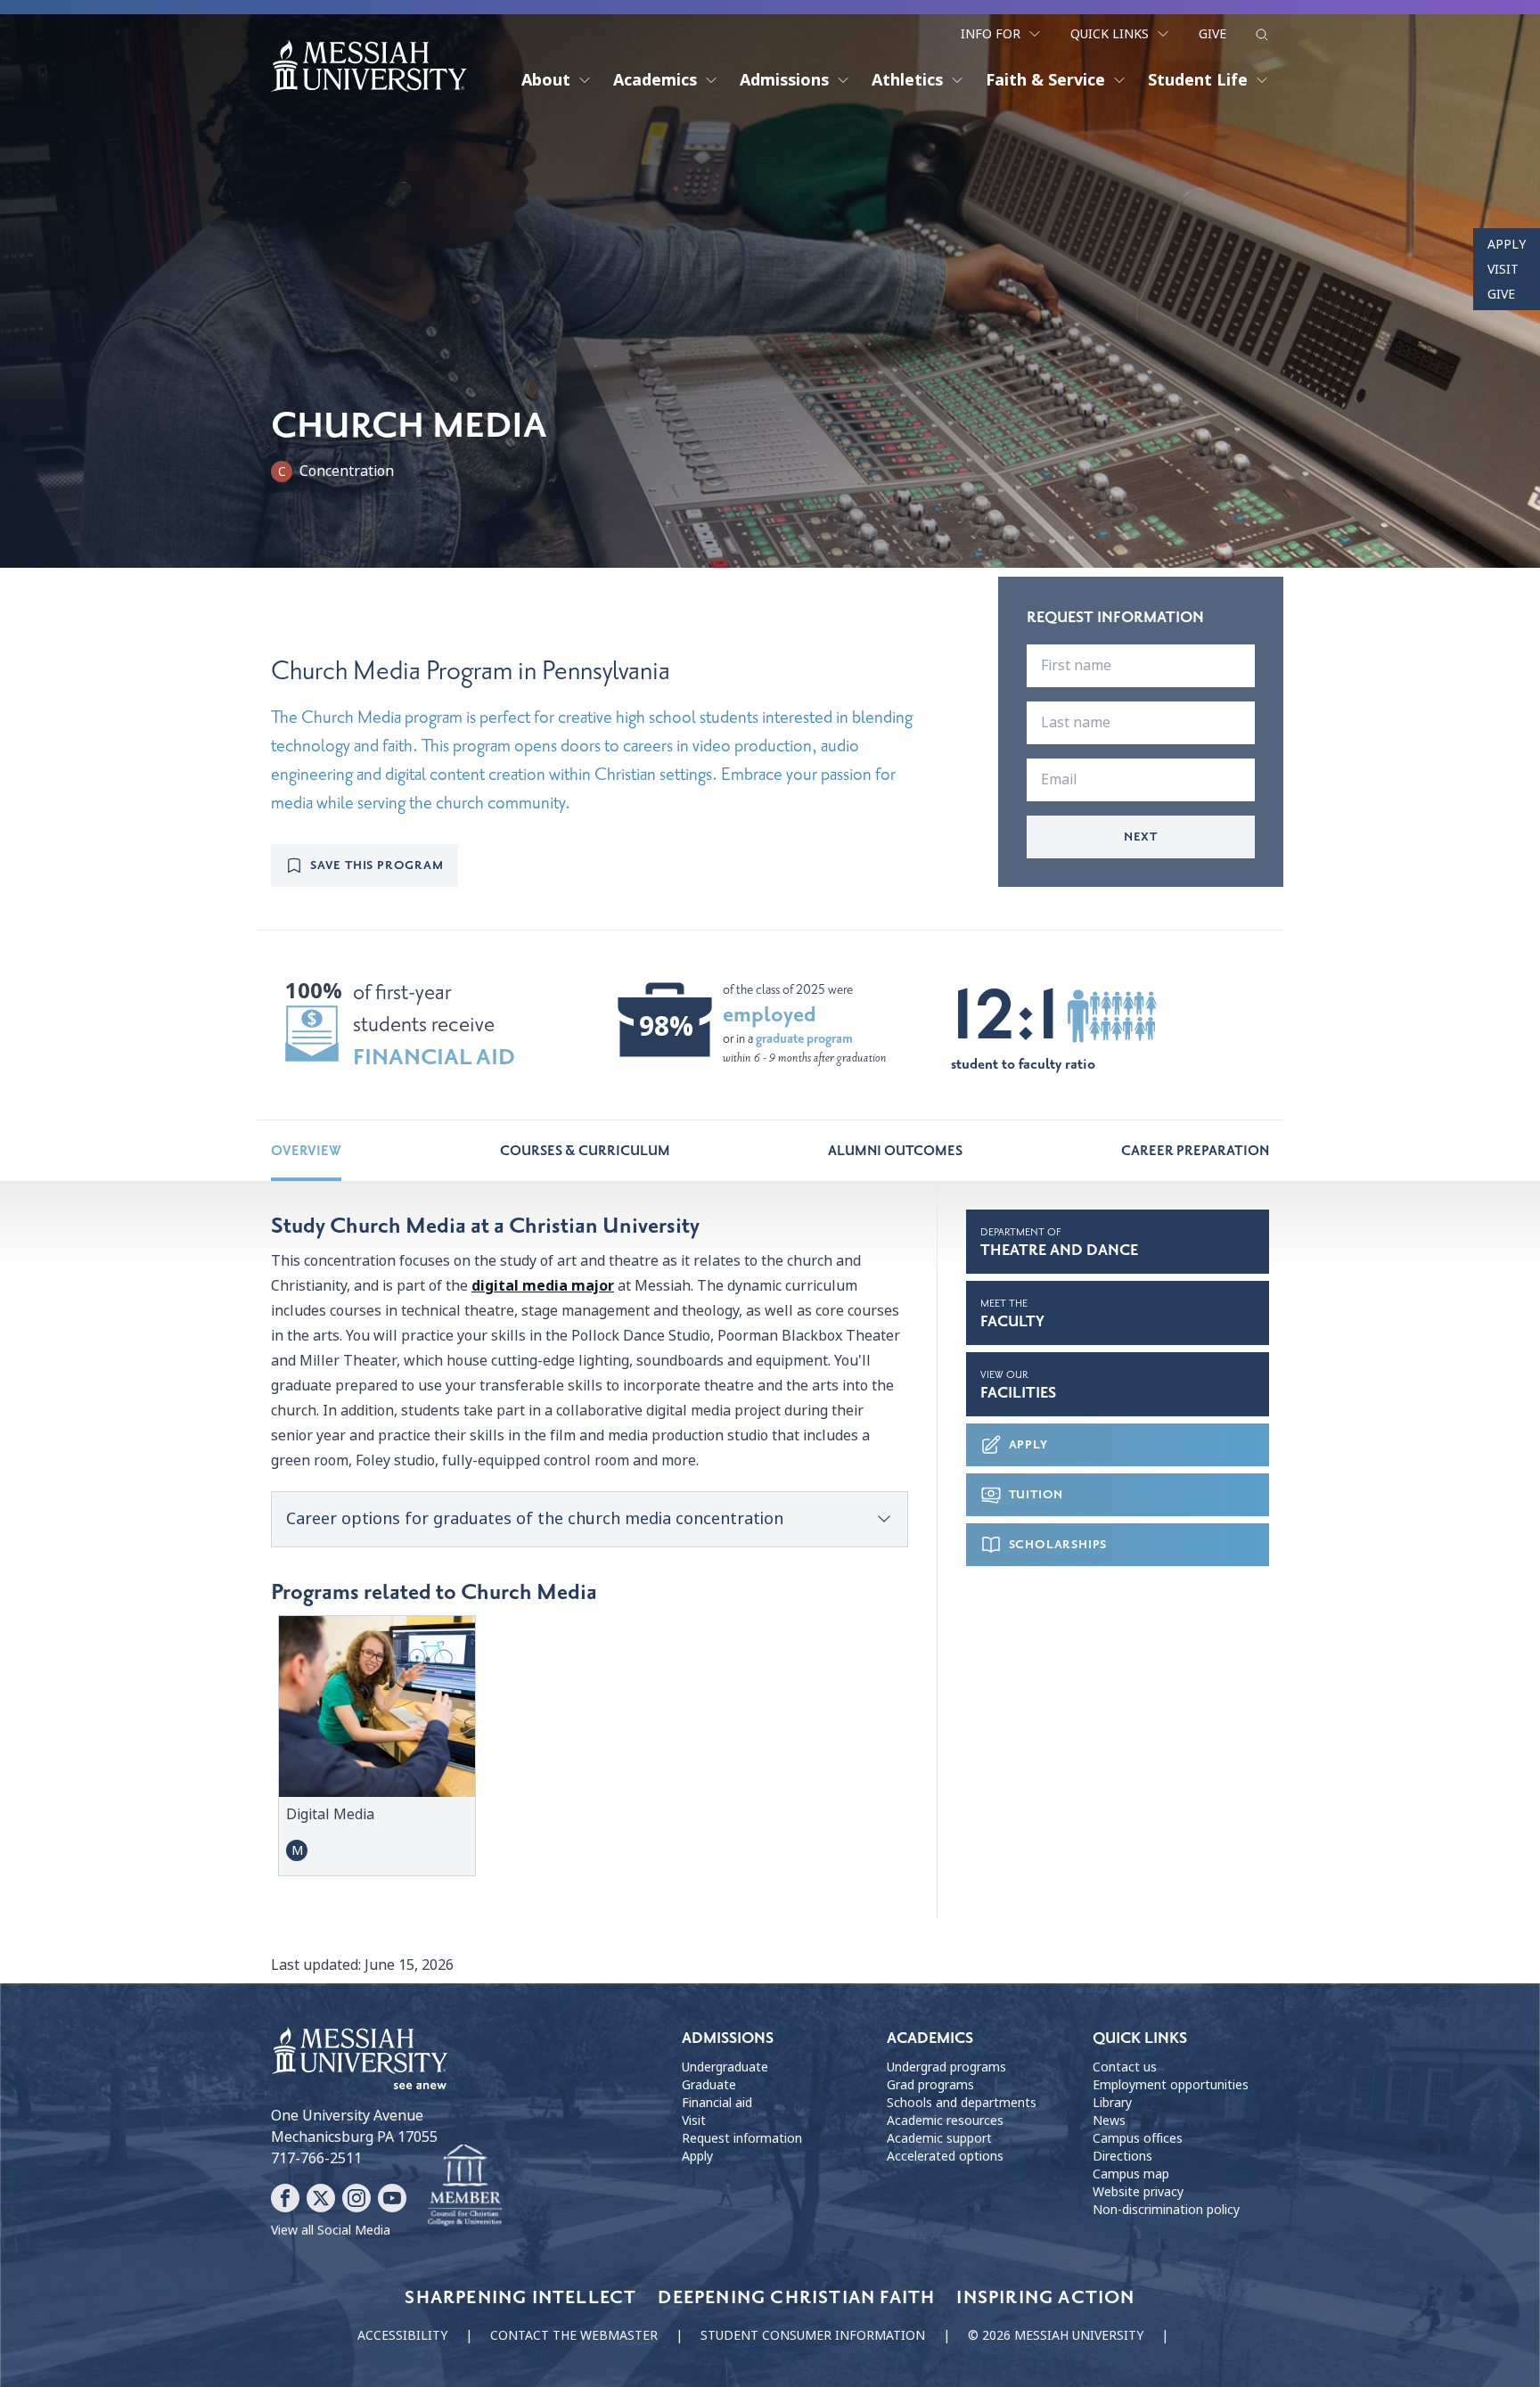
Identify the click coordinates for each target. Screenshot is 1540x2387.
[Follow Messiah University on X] (321, 2198)
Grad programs (930, 2085)
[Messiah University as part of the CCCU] (465, 2186)
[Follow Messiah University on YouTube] (392, 2198)
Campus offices (1138, 2138)
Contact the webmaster (574, 2335)
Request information (742, 2138)
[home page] (369, 66)
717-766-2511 (316, 2158)
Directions (1122, 2156)
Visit (1503, 269)
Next (1141, 837)
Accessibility (402, 2335)
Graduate (709, 2085)
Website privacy (1138, 2192)
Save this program (377, 865)
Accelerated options (945, 2156)
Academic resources (945, 2120)
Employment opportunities (1171, 2085)
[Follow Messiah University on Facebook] (285, 2198)
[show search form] (1262, 35)
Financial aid (717, 2103)
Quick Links (1110, 34)
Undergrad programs (946, 2067)
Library (1112, 2103)
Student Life (1198, 80)
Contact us (1125, 2067)
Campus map (1131, 2174)
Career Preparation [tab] (1195, 1151)
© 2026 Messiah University (1056, 2335)
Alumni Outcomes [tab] (895, 1151)
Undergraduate (725, 2067)
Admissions (784, 80)
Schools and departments (962, 2103)
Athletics (907, 80)
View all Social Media (331, 2230)
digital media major (543, 1286)
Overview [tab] (306, 1151)
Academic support (939, 2138)
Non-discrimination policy (1166, 2210)
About (546, 80)
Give (1212, 34)
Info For (991, 34)
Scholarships (1058, 1544)
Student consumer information (813, 2335)
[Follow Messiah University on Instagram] (356, 2198)
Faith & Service (1045, 80)
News (1109, 2120)
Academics (655, 80)
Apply (1507, 244)
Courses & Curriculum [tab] (585, 1151)
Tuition (1036, 1494)
